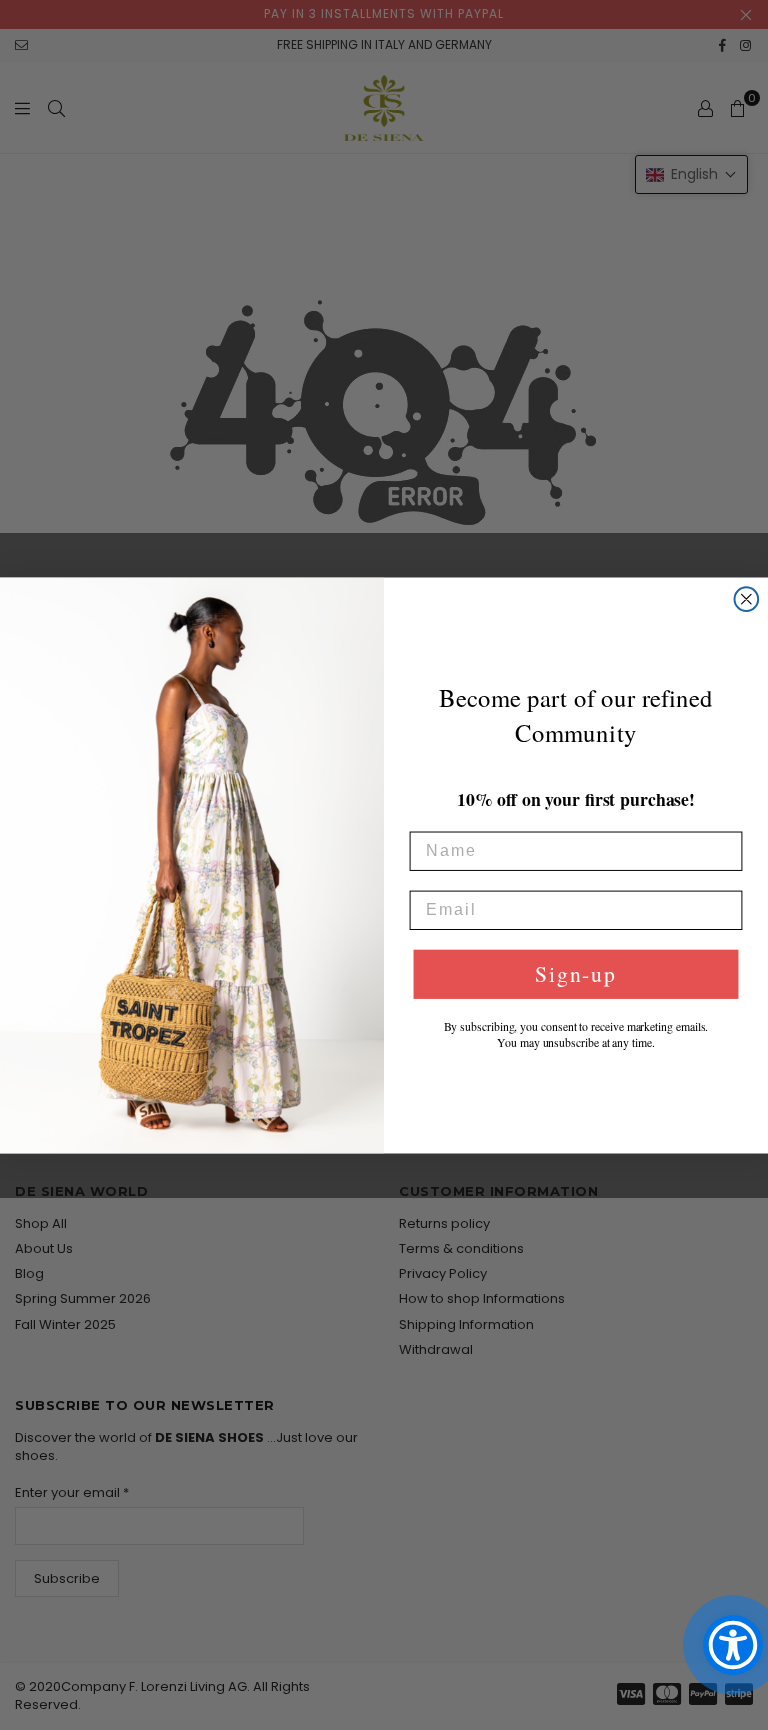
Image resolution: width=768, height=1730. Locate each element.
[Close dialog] (747, 599)
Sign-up (576, 973)
